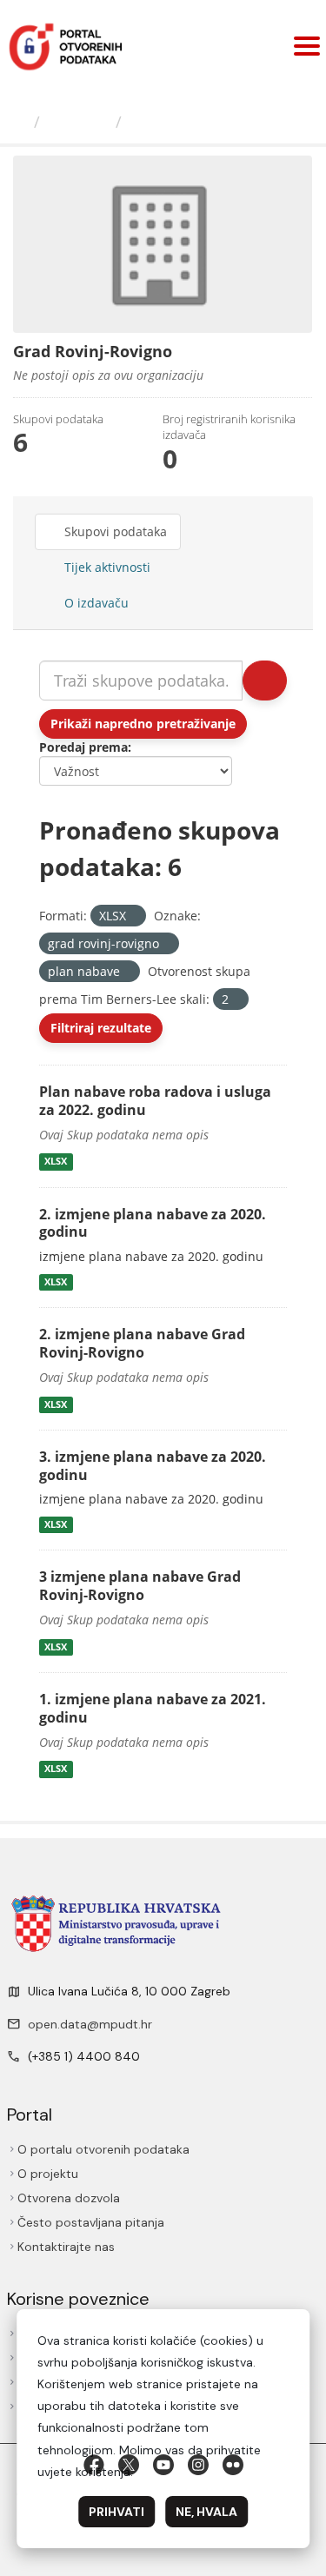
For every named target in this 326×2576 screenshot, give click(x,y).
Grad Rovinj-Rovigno (210, 122)
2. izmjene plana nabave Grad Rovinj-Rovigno (142, 1343)
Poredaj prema (83, 747)
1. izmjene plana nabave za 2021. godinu (153, 1708)
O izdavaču (95, 603)
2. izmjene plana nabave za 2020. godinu (153, 1223)
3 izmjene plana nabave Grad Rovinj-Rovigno (140, 1586)
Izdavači (78, 122)
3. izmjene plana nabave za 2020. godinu (153, 1466)
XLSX (56, 1162)
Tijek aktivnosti (106, 567)
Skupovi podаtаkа (114, 531)
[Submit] (265, 681)
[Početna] (19, 122)
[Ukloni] (133, 916)
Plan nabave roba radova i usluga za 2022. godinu (155, 1101)
